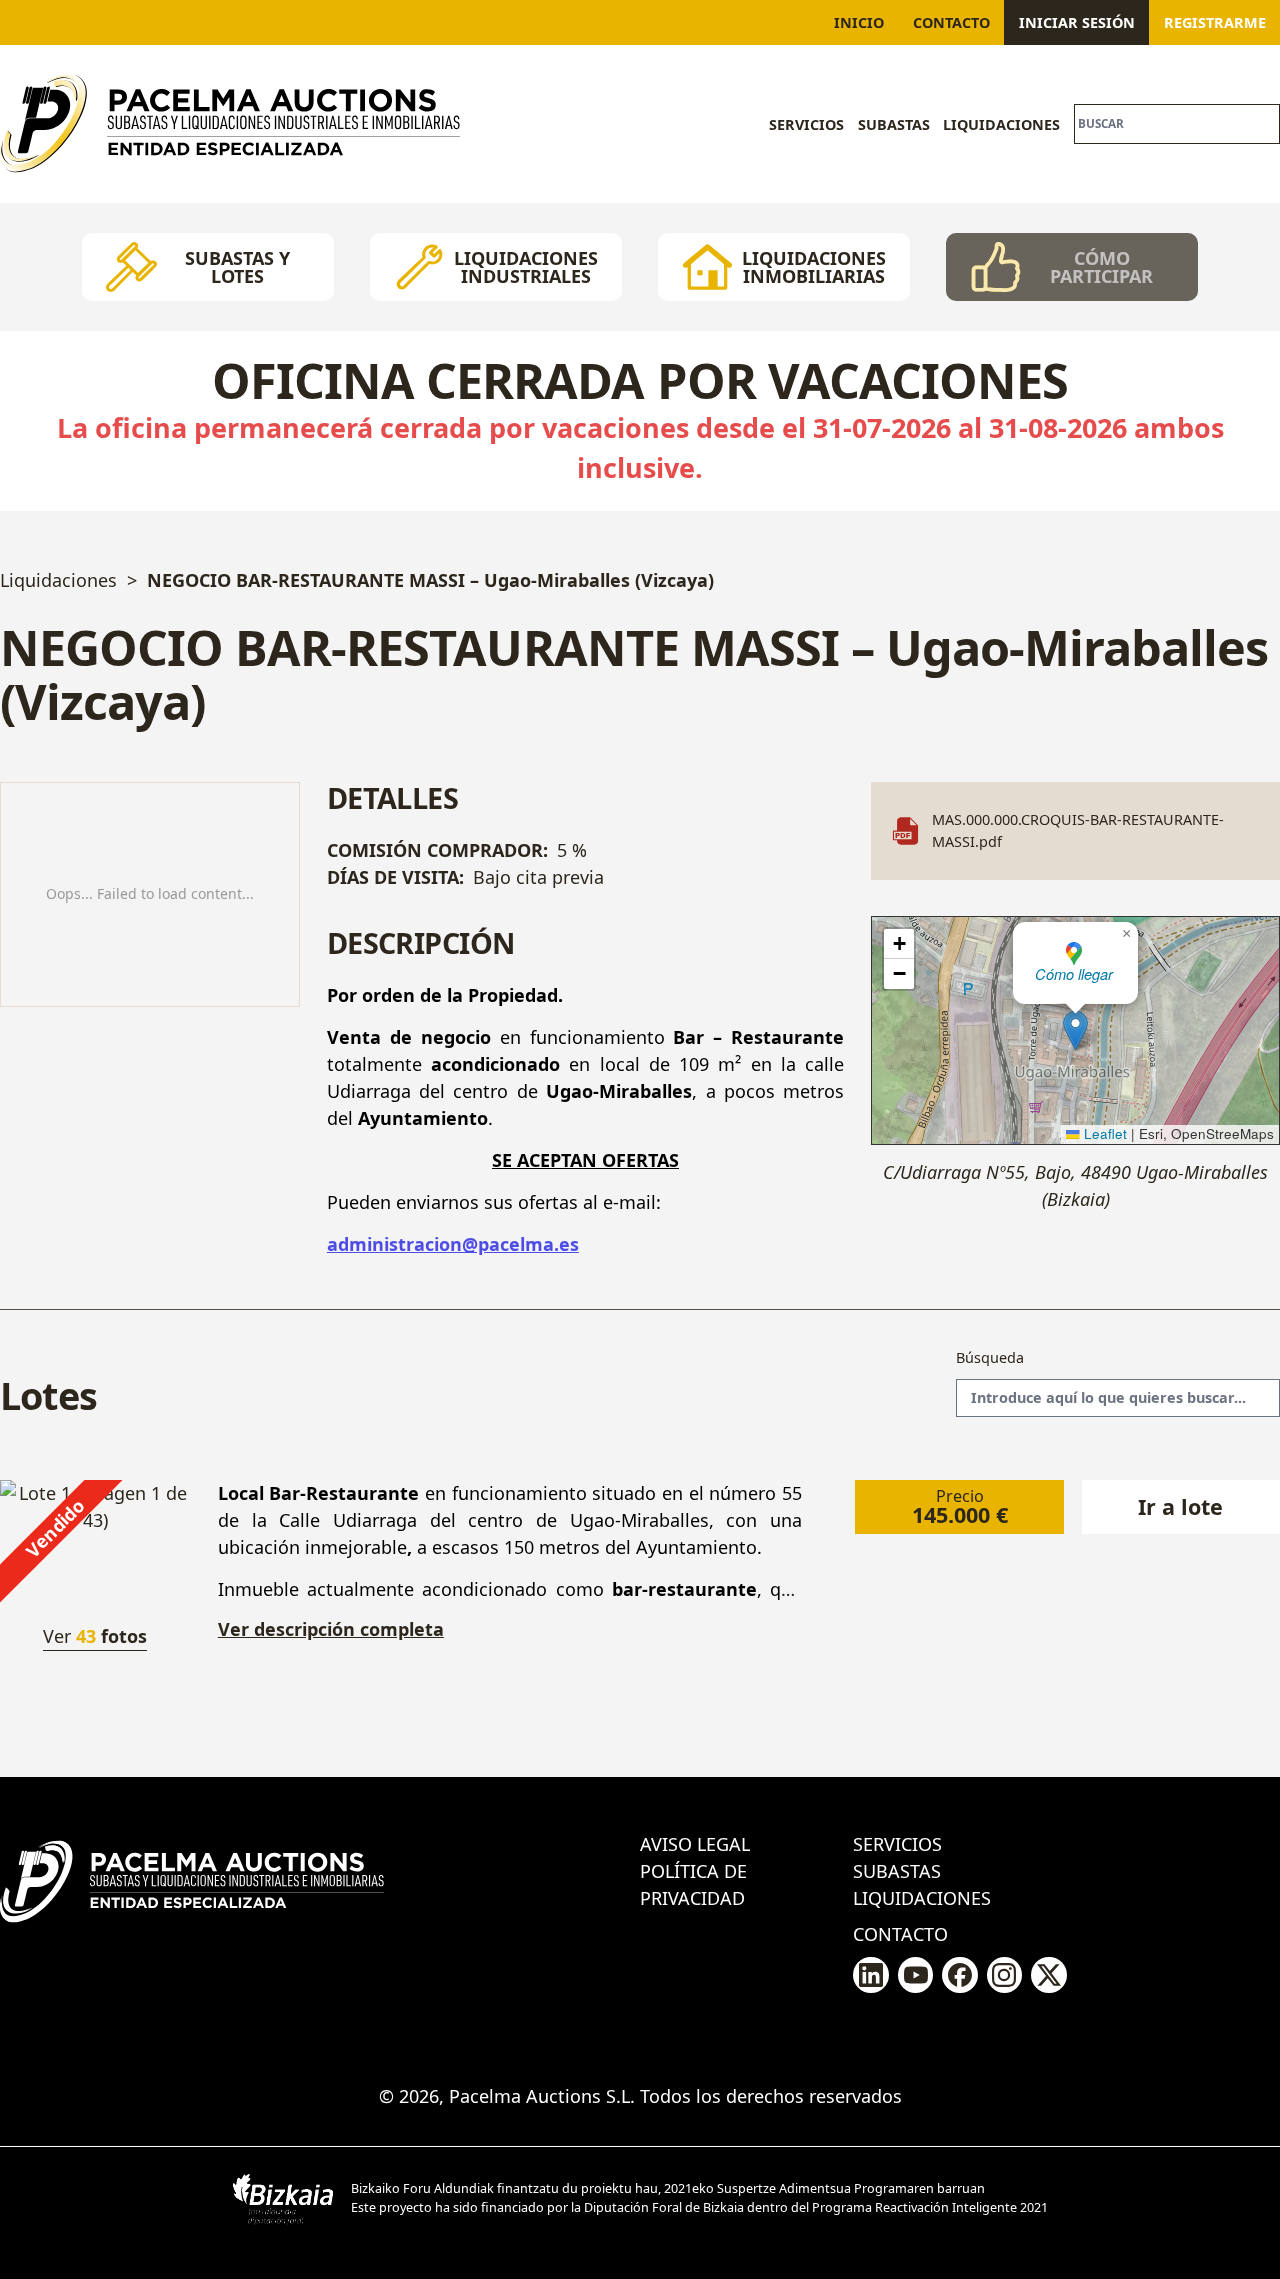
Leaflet (1103, 1133)
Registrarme (1215, 22)
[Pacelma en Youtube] (915, 1975)
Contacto (951, 22)
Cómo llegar (1074, 974)
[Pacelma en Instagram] (1004, 1975)
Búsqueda (990, 1357)
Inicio (859, 22)
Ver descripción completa (331, 1630)
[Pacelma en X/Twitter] (1048, 1975)
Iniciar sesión (1077, 22)
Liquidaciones (1001, 124)
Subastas (894, 124)
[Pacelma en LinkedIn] (870, 1975)
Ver (95, 1636)
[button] (1075, 1030)
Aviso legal (695, 1844)
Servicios (806, 124)
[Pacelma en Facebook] (959, 1975)
